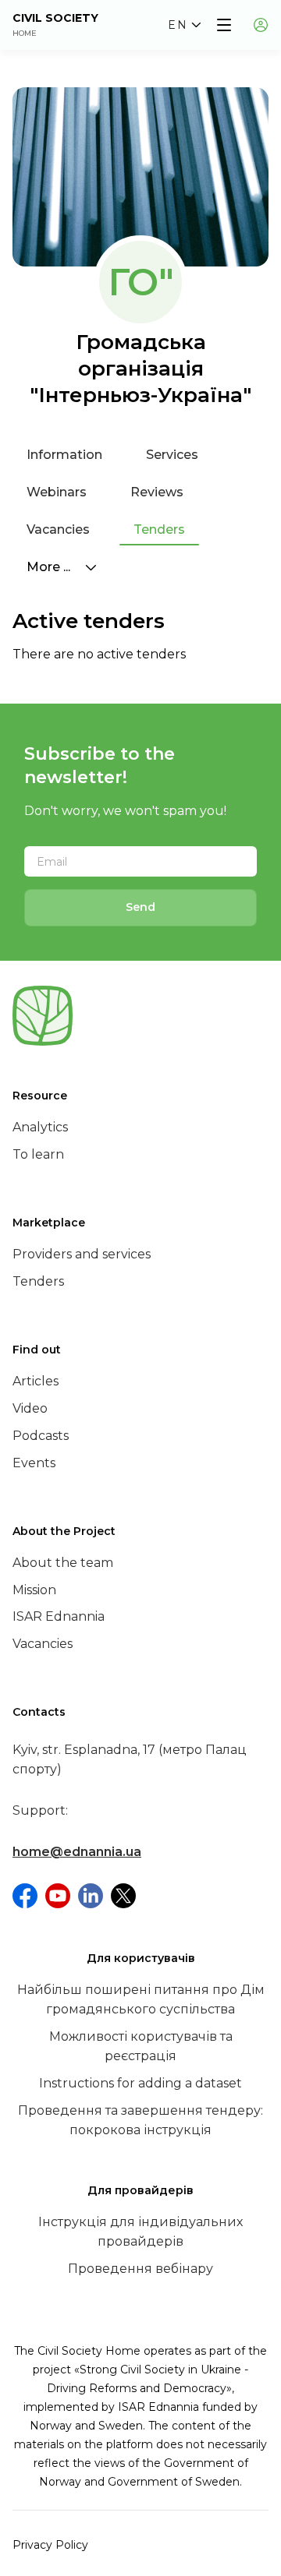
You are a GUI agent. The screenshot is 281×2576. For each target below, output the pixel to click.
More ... (50, 567)
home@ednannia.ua (77, 1852)
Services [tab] (172, 455)
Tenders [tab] (159, 529)
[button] (184, 25)
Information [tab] (64, 455)
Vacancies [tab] (58, 529)
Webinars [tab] (57, 492)
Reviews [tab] (157, 492)
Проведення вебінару (140, 2269)
